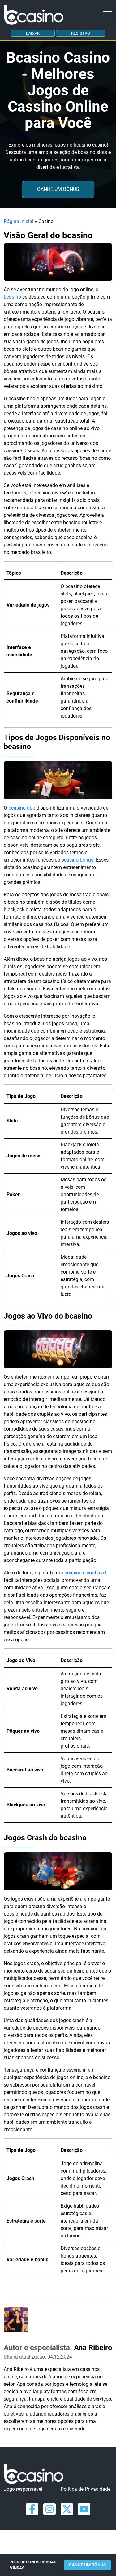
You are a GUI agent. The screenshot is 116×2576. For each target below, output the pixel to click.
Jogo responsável (23, 2489)
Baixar (33, 33)
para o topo (110, 2534)
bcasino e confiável (85, 1573)
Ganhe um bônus (58, 189)
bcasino (13, 297)
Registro (81, 33)
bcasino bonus (77, 860)
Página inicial (19, 221)
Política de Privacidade (86, 2489)
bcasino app (22, 808)
